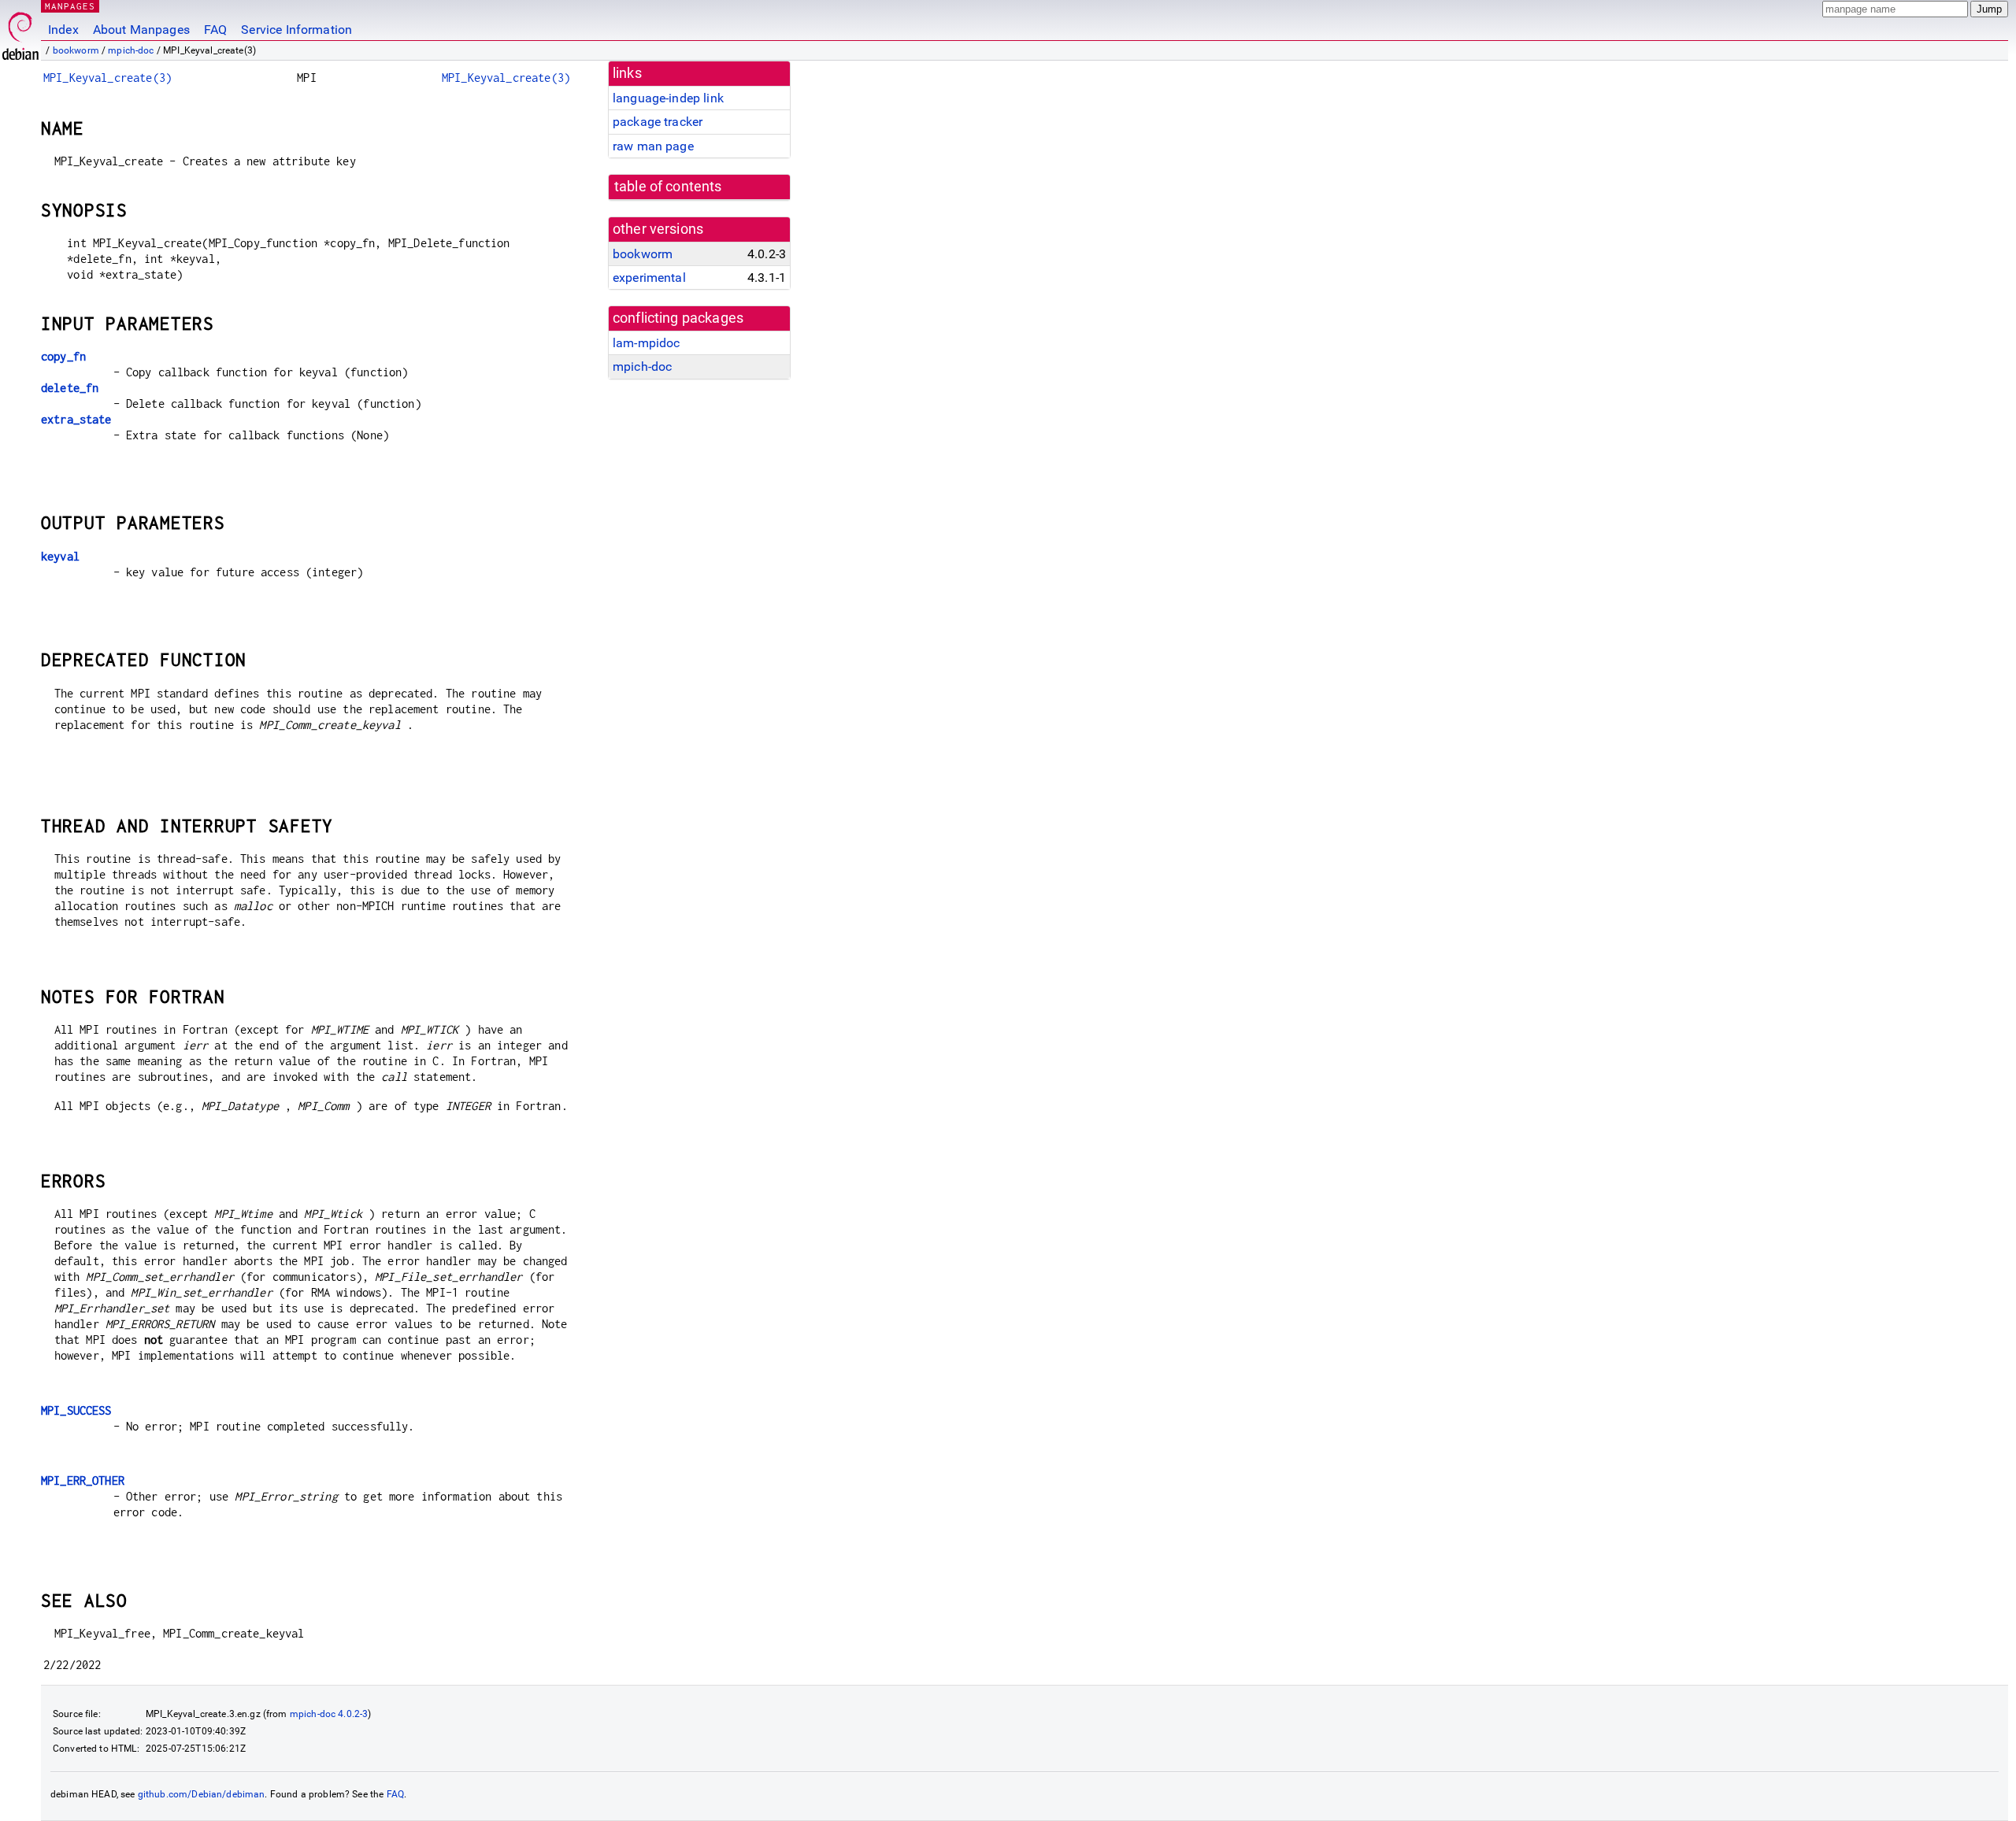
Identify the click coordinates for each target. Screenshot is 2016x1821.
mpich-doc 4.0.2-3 (329, 1714)
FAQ (215, 30)
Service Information (296, 30)
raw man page (653, 146)
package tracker (658, 122)
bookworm (76, 50)
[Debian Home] (20, 32)
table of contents (668, 187)
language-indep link (668, 98)
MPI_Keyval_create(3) (107, 78)
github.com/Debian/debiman (202, 1794)
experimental (649, 278)
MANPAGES (70, 6)
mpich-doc (131, 50)
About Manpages (141, 30)
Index (63, 30)
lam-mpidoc (647, 343)
